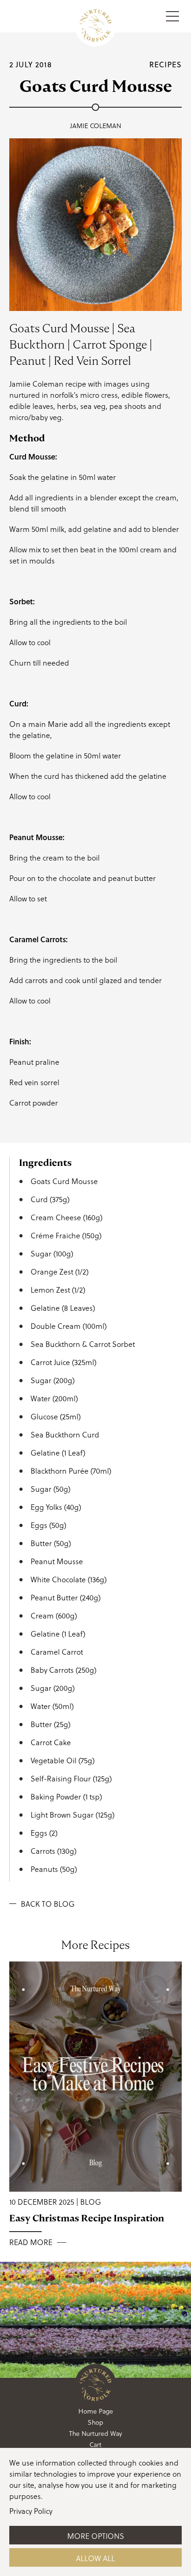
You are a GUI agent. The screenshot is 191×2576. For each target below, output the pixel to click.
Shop (95, 2422)
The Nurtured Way (95, 2434)
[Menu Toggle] (172, 16)
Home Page (96, 2411)
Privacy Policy (31, 2511)
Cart (95, 2445)
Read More (31, 2243)
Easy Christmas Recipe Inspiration (87, 2218)
